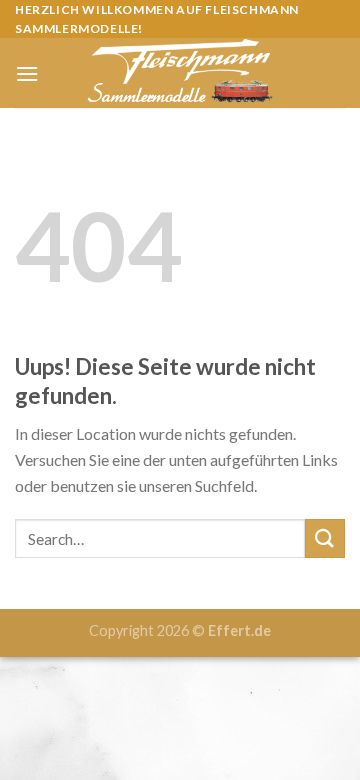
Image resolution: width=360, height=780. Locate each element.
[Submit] (325, 538)
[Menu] (27, 73)
